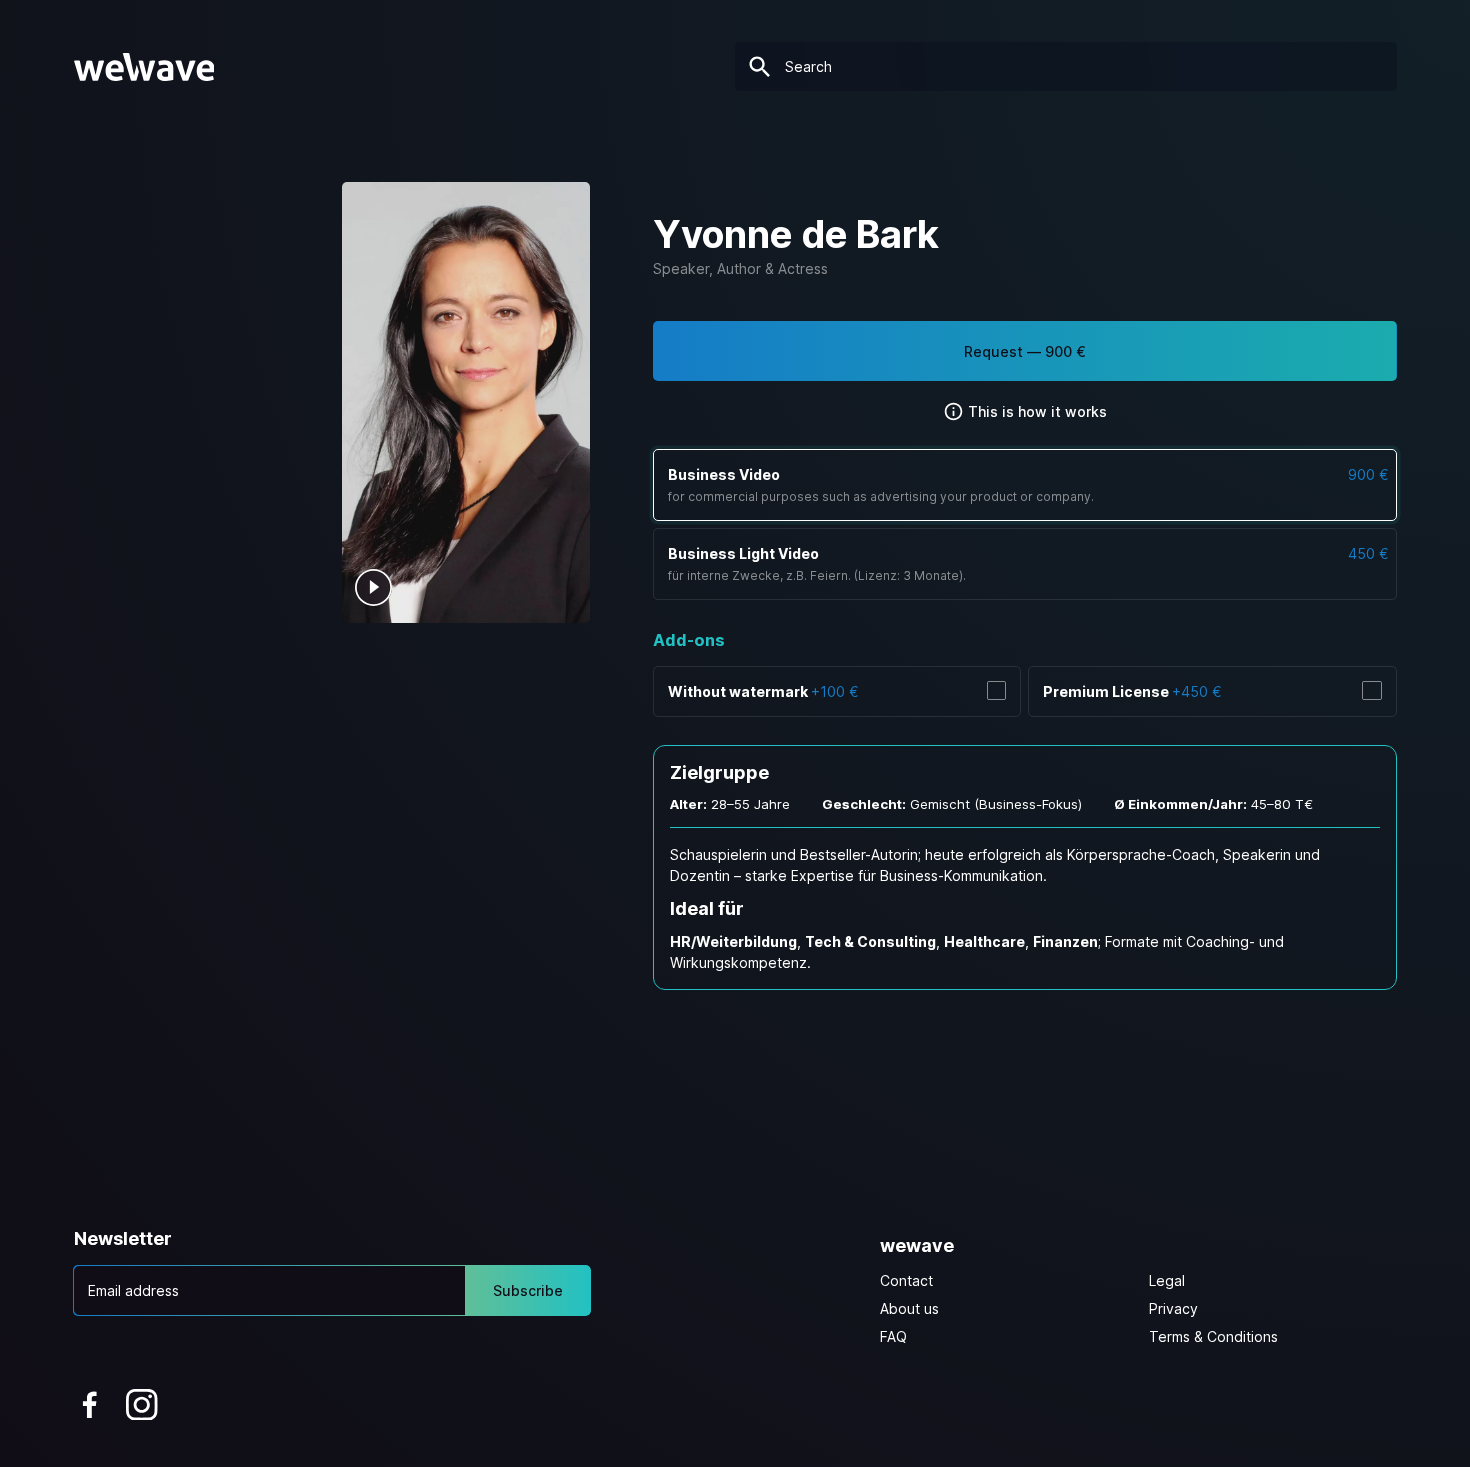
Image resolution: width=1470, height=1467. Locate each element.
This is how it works (1035, 411)
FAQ (893, 1336)
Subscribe (528, 1290)
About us (909, 1308)
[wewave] (144, 67)
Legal (1167, 1280)
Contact (906, 1280)
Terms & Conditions (1213, 1336)
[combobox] (1066, 66)
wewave (917, 1245)
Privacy (1173, 1308)
